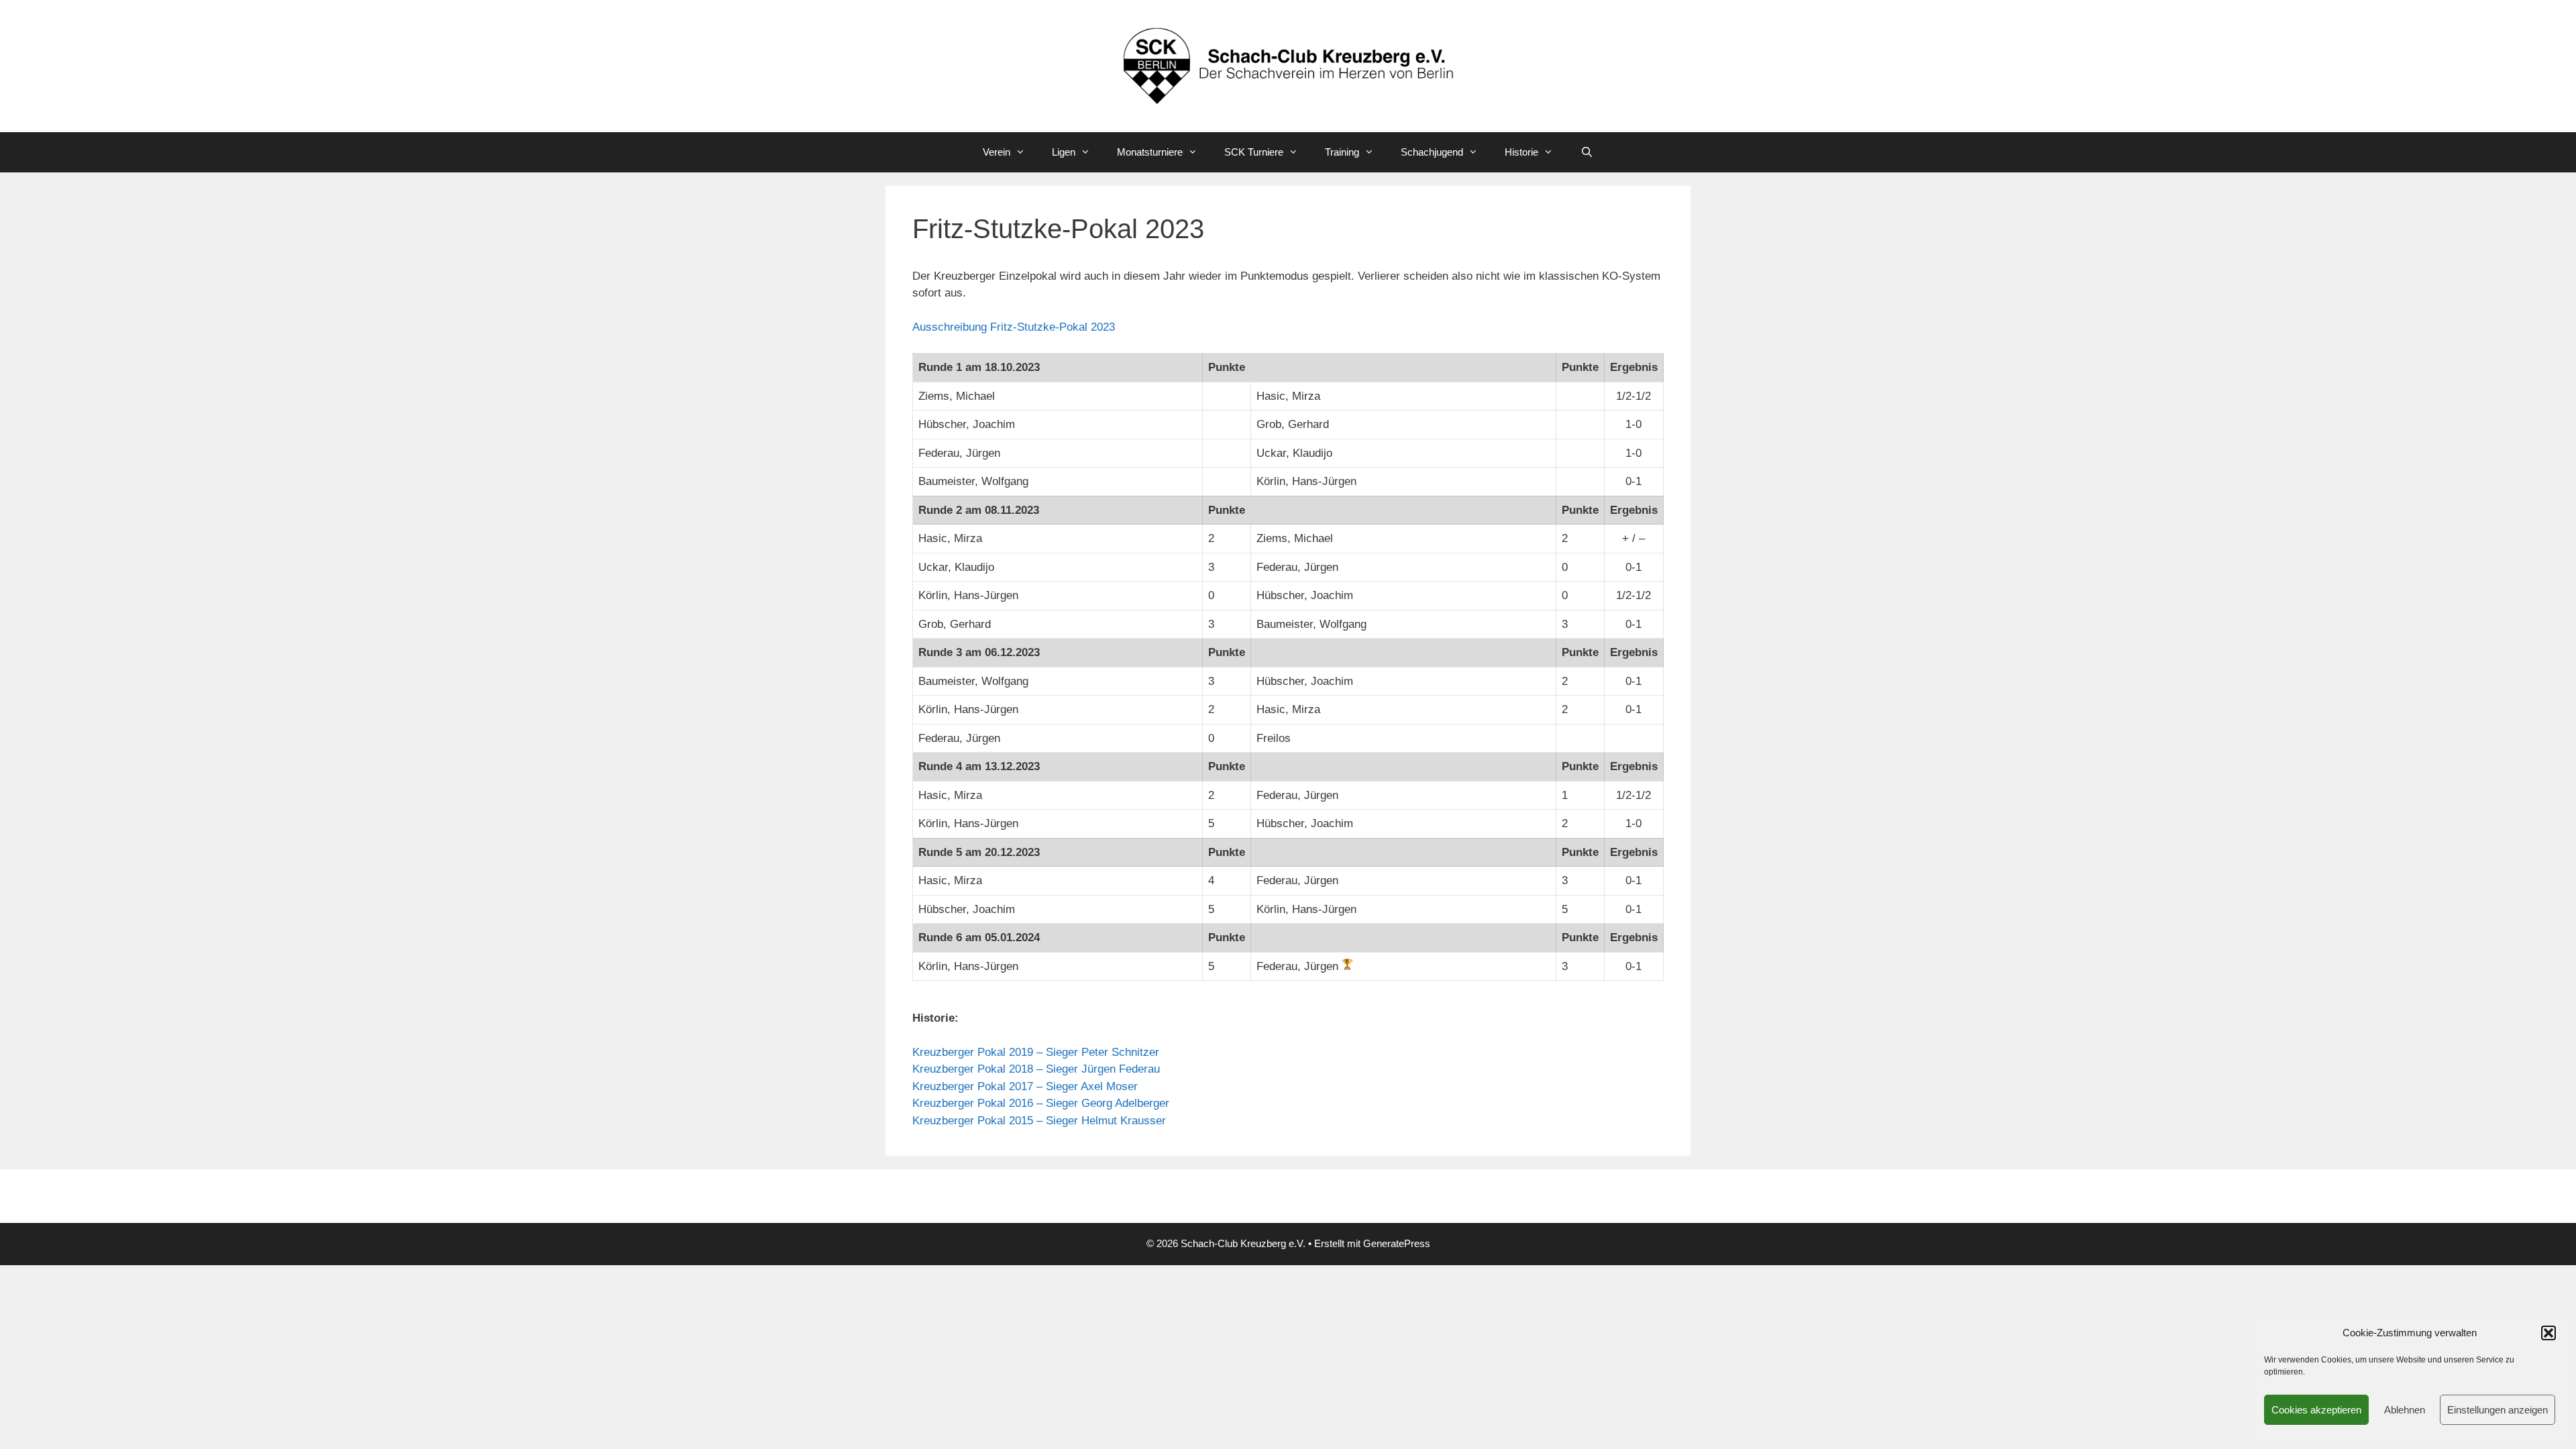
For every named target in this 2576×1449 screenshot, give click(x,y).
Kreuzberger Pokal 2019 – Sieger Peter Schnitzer (1036, 1052)
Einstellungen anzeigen (2498, 1410)
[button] (2548, 1333)
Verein (997, 152)
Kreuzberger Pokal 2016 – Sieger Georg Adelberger (1041, 1103)
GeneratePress (1397, 1243)
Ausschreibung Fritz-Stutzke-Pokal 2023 (1014, 327)
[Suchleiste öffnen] (1586, 152)
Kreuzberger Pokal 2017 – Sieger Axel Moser (1025, 1086)
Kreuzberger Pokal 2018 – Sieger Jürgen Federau (1036, 1069)
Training (1342, 152)
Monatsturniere (1150, 152)
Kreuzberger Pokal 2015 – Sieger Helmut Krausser (1039, 1121)
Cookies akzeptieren (2316, 1410)
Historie (1521, 152)
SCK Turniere (1254, 152)
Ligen (1064, 152)
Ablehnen (2405, 1410)
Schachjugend (1432, 152)
